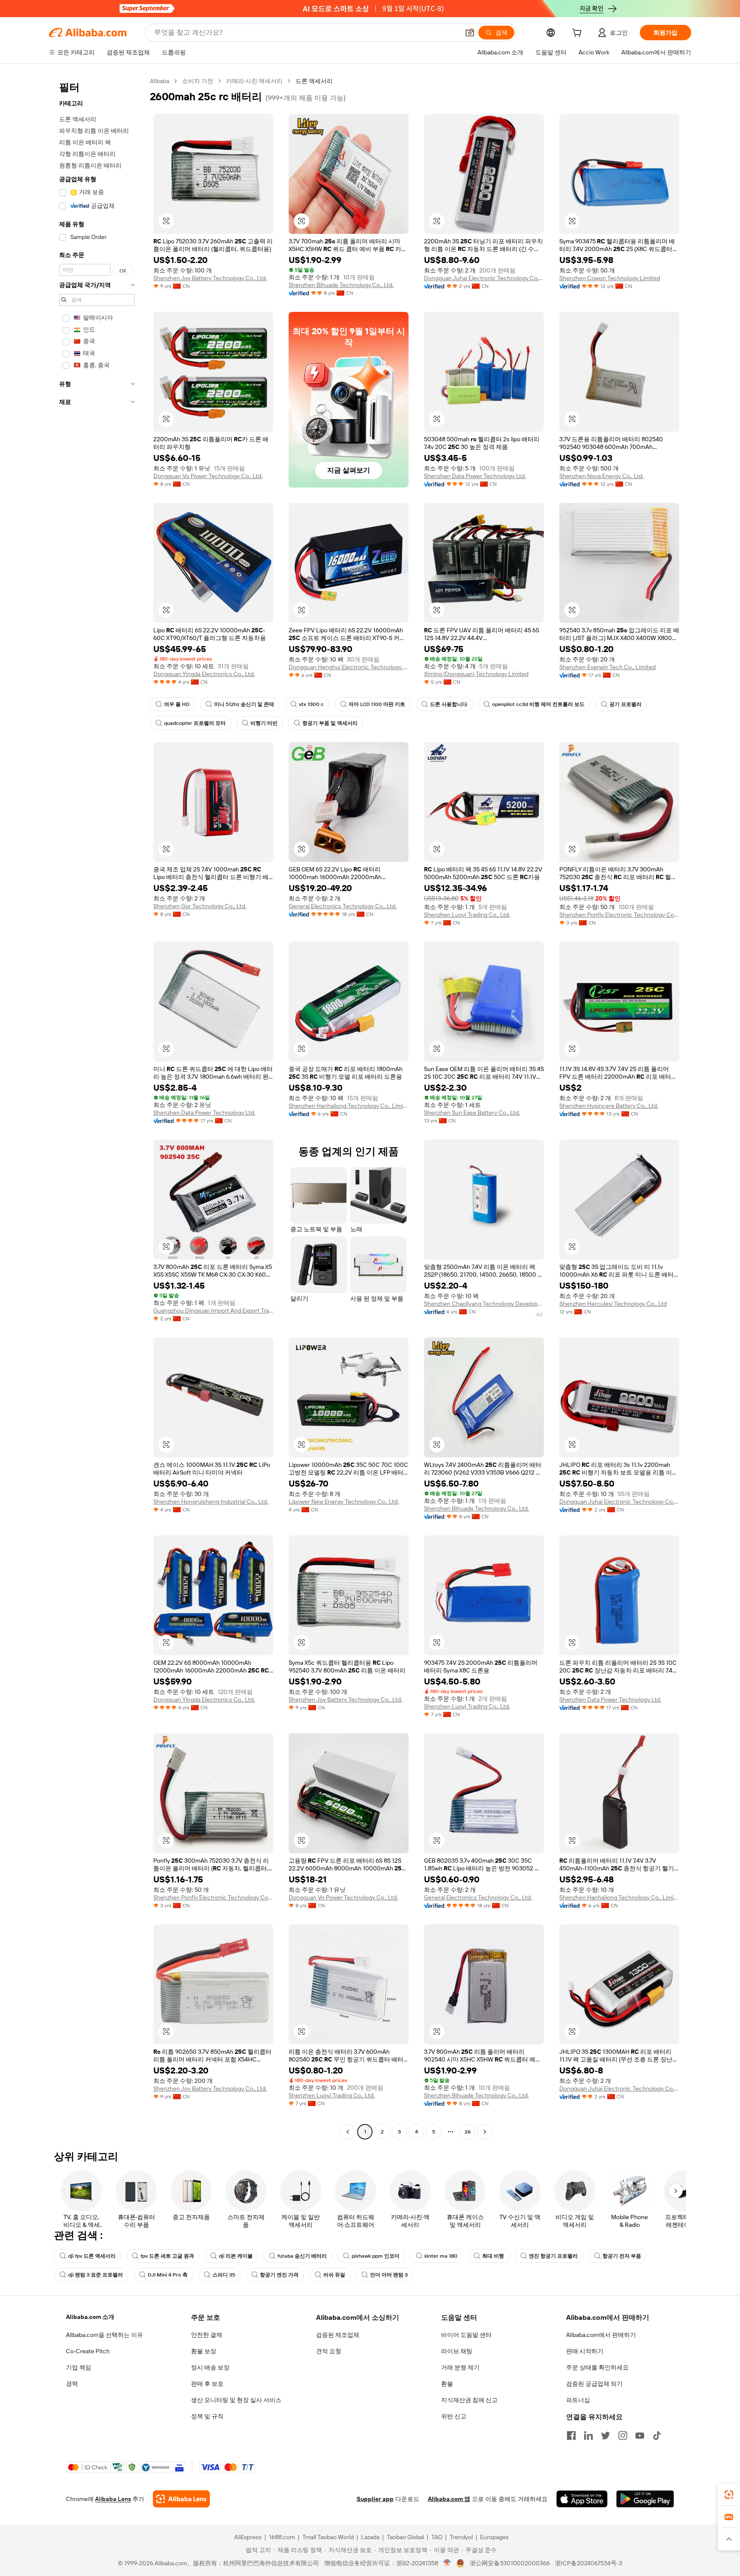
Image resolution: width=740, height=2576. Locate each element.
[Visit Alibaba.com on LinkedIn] (588, 2435)
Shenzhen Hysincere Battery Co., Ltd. (609, 1106)
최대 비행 (493, 2256)
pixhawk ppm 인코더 (376, 2256)
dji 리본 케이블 (236, 2256)
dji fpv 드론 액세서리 (92, 2256)
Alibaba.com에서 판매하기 (601, 2335)
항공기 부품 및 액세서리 (330, 723)
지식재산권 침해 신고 (469, 2400)
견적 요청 (329, 2351)
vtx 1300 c (311, 704)
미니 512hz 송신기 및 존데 (244, 704)
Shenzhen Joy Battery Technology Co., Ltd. (210, 278)
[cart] (579, 34)
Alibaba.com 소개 (90, 2317)
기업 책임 (79, 2367)
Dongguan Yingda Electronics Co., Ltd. (204, 674)
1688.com (282, 2537)
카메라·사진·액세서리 (254, 81)
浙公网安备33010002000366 (510, 2563)
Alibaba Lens (113, 2499)
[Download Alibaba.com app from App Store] (582, 2499)
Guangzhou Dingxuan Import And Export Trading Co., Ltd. (213, 1310)
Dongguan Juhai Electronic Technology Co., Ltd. (484, 278)
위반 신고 (454, 2416)
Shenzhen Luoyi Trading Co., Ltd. (467, 915)
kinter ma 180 (441, 2256)
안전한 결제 (207, 2335)
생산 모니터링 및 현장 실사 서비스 (236, 2400)
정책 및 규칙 (207, 2416)
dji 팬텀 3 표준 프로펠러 (95, 2275)
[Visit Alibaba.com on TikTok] (657, 2435)
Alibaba (160, 81)
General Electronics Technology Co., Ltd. (343, 906)
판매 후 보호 (207, 2384)
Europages (494, 2537)
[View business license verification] (447, 2563)
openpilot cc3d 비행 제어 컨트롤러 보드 (538, 704)
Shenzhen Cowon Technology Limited (610, 278)
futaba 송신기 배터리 (302, 2256)
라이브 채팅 (457, 2351)
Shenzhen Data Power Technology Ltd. (475, 476)
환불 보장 (204, 2351)
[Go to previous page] (348, 2132)
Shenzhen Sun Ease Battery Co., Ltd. (472, 1113)
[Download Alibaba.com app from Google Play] (645, 2499)
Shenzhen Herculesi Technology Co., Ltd (613, 1304)
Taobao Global (405, 2537)
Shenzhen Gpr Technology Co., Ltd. (200, 906)
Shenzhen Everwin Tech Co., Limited (607, 667)
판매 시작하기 (585, 2351)
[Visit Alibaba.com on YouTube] (640, 2435)
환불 (447, 2384)
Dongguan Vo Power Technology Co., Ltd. (208, 476)
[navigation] (97, 1107)
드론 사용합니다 (449, 704)
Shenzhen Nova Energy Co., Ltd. (601, 476)
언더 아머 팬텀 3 (389, 2275)
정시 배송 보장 (210, 2367)
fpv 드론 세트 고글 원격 (167, 2256)
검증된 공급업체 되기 (594, 2384)
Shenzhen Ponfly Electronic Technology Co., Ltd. (619, 915)
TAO (437, 2537)
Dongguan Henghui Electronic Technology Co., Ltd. (349, 667)
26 (468, 2132)
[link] (729, 2495)
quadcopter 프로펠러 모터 (195, 723)
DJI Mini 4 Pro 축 (168, 2275)
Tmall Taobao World (328, 2537)
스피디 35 (224, 2275)
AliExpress (248, 2537)
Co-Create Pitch (88, 2351)
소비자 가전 (198, 81)
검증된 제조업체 (338, 2335)
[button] (470, 33)
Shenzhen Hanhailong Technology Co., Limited (349, 1106)
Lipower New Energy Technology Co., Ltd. (344, 1502)
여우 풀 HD (177, 704)
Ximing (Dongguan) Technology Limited (476, 674)
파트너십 (578, 2400)
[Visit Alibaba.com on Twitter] (606, 2435)
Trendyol (461, 2537)
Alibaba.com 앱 (449, 2499)
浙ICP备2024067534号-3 (589, 2563)
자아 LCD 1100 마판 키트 (377, 704)
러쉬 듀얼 (334, 2275)
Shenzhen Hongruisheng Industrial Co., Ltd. (211, 1502)
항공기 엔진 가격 (279, 2275)
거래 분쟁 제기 (460, 2367)
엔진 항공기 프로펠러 (553, 2256)
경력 (72, 2384)
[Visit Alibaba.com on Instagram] (623, 2435)
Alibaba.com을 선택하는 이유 (104, 2335)
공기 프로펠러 (625, 704)
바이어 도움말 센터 (466, 2335)
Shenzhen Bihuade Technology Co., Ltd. (341, 285)
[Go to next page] (485, 2132)
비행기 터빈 (264, 723)
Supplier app (375, 2499)
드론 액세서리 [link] (314, 81)
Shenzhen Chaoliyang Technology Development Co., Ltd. (484, 1304)
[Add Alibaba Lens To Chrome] (181, 2499)
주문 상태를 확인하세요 (597, 2367)
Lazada (370, 2537)
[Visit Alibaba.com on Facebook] (571, 2435)
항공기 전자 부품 (622, 2256)
